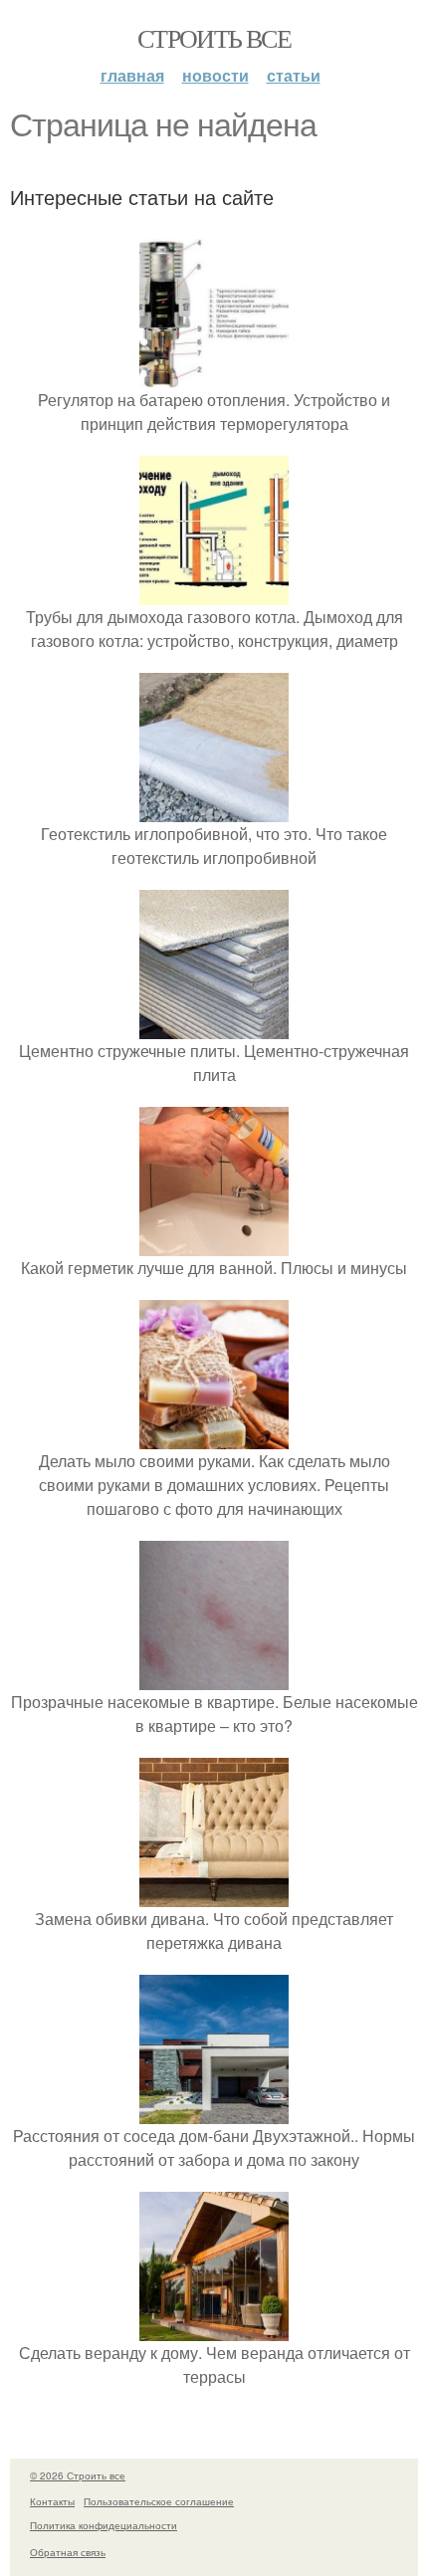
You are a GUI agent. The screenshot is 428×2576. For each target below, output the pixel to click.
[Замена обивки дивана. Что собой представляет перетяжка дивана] (214, 1895)
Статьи (294, 75)
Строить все (214, 38)
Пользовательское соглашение (159, 2501)
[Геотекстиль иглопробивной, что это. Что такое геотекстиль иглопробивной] (214, 810)
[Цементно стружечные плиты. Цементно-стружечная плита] (214, 1027)
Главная (132, 75)
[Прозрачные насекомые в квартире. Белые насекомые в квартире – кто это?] (214, 1678)
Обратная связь (68, 2552)
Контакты (52, 2501)
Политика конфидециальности (104, 2525)
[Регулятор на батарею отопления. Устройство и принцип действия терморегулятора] (214, 376)
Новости (215, 75)
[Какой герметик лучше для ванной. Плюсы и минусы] (214, 1244)
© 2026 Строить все (78, 2475)
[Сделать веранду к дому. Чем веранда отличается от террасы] (214, 2329)
